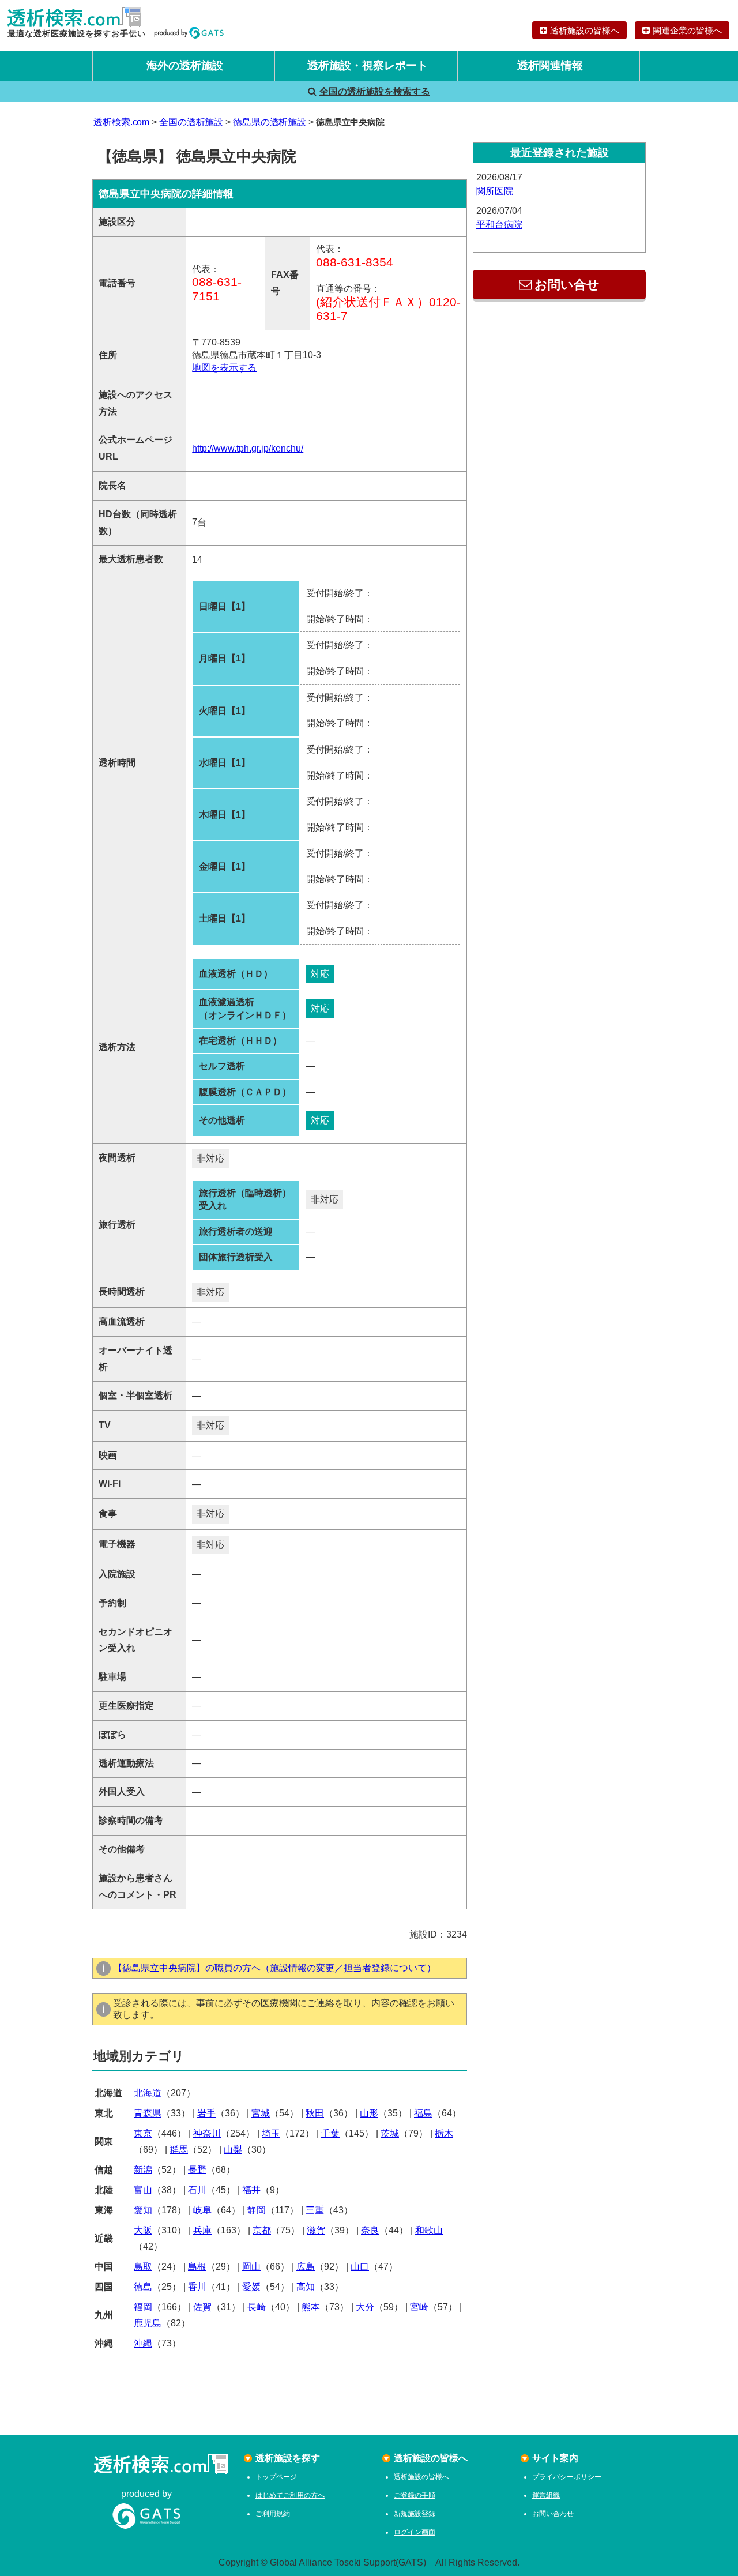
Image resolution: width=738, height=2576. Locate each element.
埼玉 (271, 2133)
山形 (369, 2113)
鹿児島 (148, 2323)
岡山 (251, 2267)
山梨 (233, 2150)
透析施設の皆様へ (585, 30)
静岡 (257, 2210)
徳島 (143, 2287)
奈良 (370, 2230)
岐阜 (202, 2210)
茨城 (390, 2133)
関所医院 (495, 191)
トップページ (276, 2477)
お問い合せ (567, 285)
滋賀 (316, 2230)
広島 (306, 2267)
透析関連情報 (550, 65)
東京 (143, 2133)
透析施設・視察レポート (368, 65)
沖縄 (143, 2343)
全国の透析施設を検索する (375, 91)
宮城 (261, 2113)
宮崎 (419, 2307)
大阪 (143, 2230)
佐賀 (202, 2307)
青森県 (148, 2113)
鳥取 (143, 2267)
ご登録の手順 (415, 2495)
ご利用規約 (273, 2514)
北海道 (148, 2093)
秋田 (315, 2113)
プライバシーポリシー (567, 2477)
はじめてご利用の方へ (290, 2495)
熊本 (311, 2307)
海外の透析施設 (185, 65)
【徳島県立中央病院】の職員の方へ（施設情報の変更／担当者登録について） (274, 1968)
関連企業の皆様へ (687, 30)
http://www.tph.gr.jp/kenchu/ (248, 448)
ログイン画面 (415, 2532)
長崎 (257, 2307)
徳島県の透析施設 (270, 122)
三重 (315, 2210)
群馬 (179, 2150)
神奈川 (207, 2133)
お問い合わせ (553, 2514)
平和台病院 (499, 225)
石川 (197, 2190)
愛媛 (251, 2287)
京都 (262, 2230)
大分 (365, 2307)
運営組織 (546, 2495)
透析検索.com (121, 122)
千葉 (330, 2133)
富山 (143, 2190)
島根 (197, 2267)
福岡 (143, 2307)
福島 (423, 2113)
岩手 (206, 2113)
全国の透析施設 (191, 122)
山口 (360, 2267)
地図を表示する (224, 368)
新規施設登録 (415, 2514)
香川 (197, 2287)
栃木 (444, 2133)
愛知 (143, 2210)
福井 (251, 2190)
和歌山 (429, 2230)
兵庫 (202, 2230)
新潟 (143, 2170)
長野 (197, 2170)
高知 (306, 2287)
